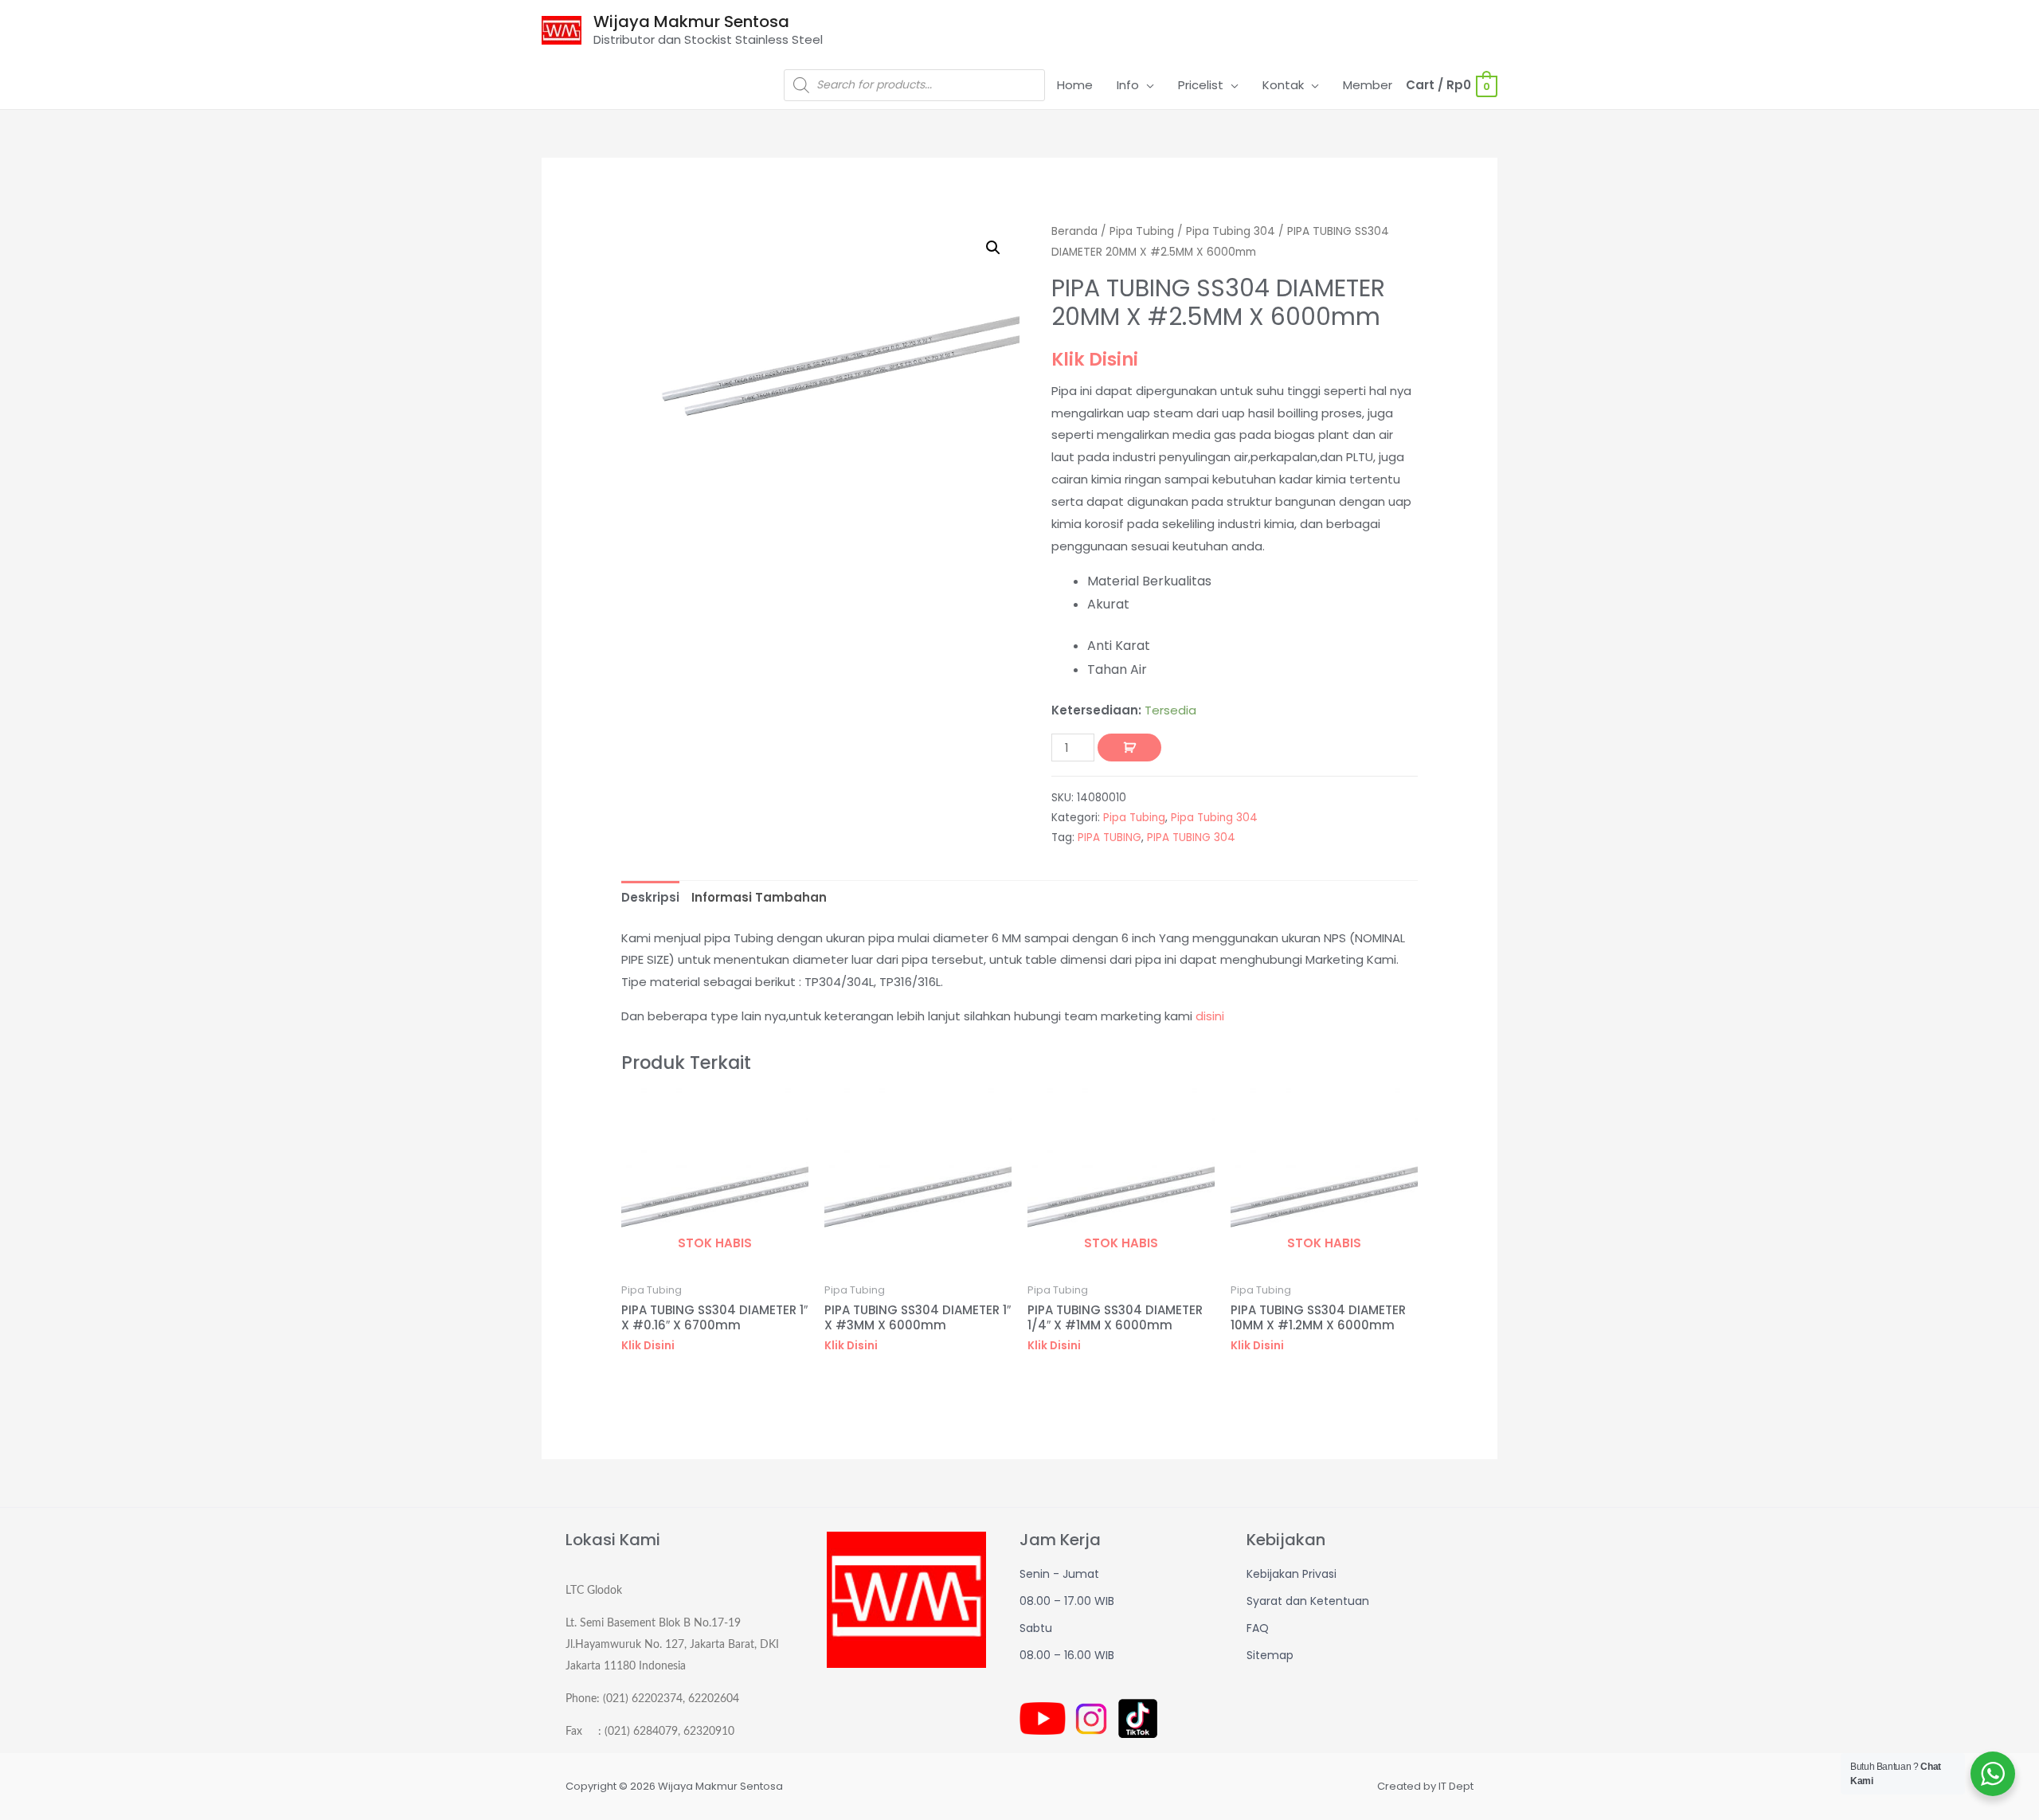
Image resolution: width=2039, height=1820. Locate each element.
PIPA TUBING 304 (1191, 838)
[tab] (650, 898)
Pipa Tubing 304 (1231, 231)
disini (1210, 1016)
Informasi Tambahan (759, 897)
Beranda (1074, 231)
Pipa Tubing (1142, 231)
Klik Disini (1095, 359)
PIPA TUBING (1110, 838)
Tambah (1129, 748)
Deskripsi (650, 897)
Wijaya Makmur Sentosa (691, 22)
